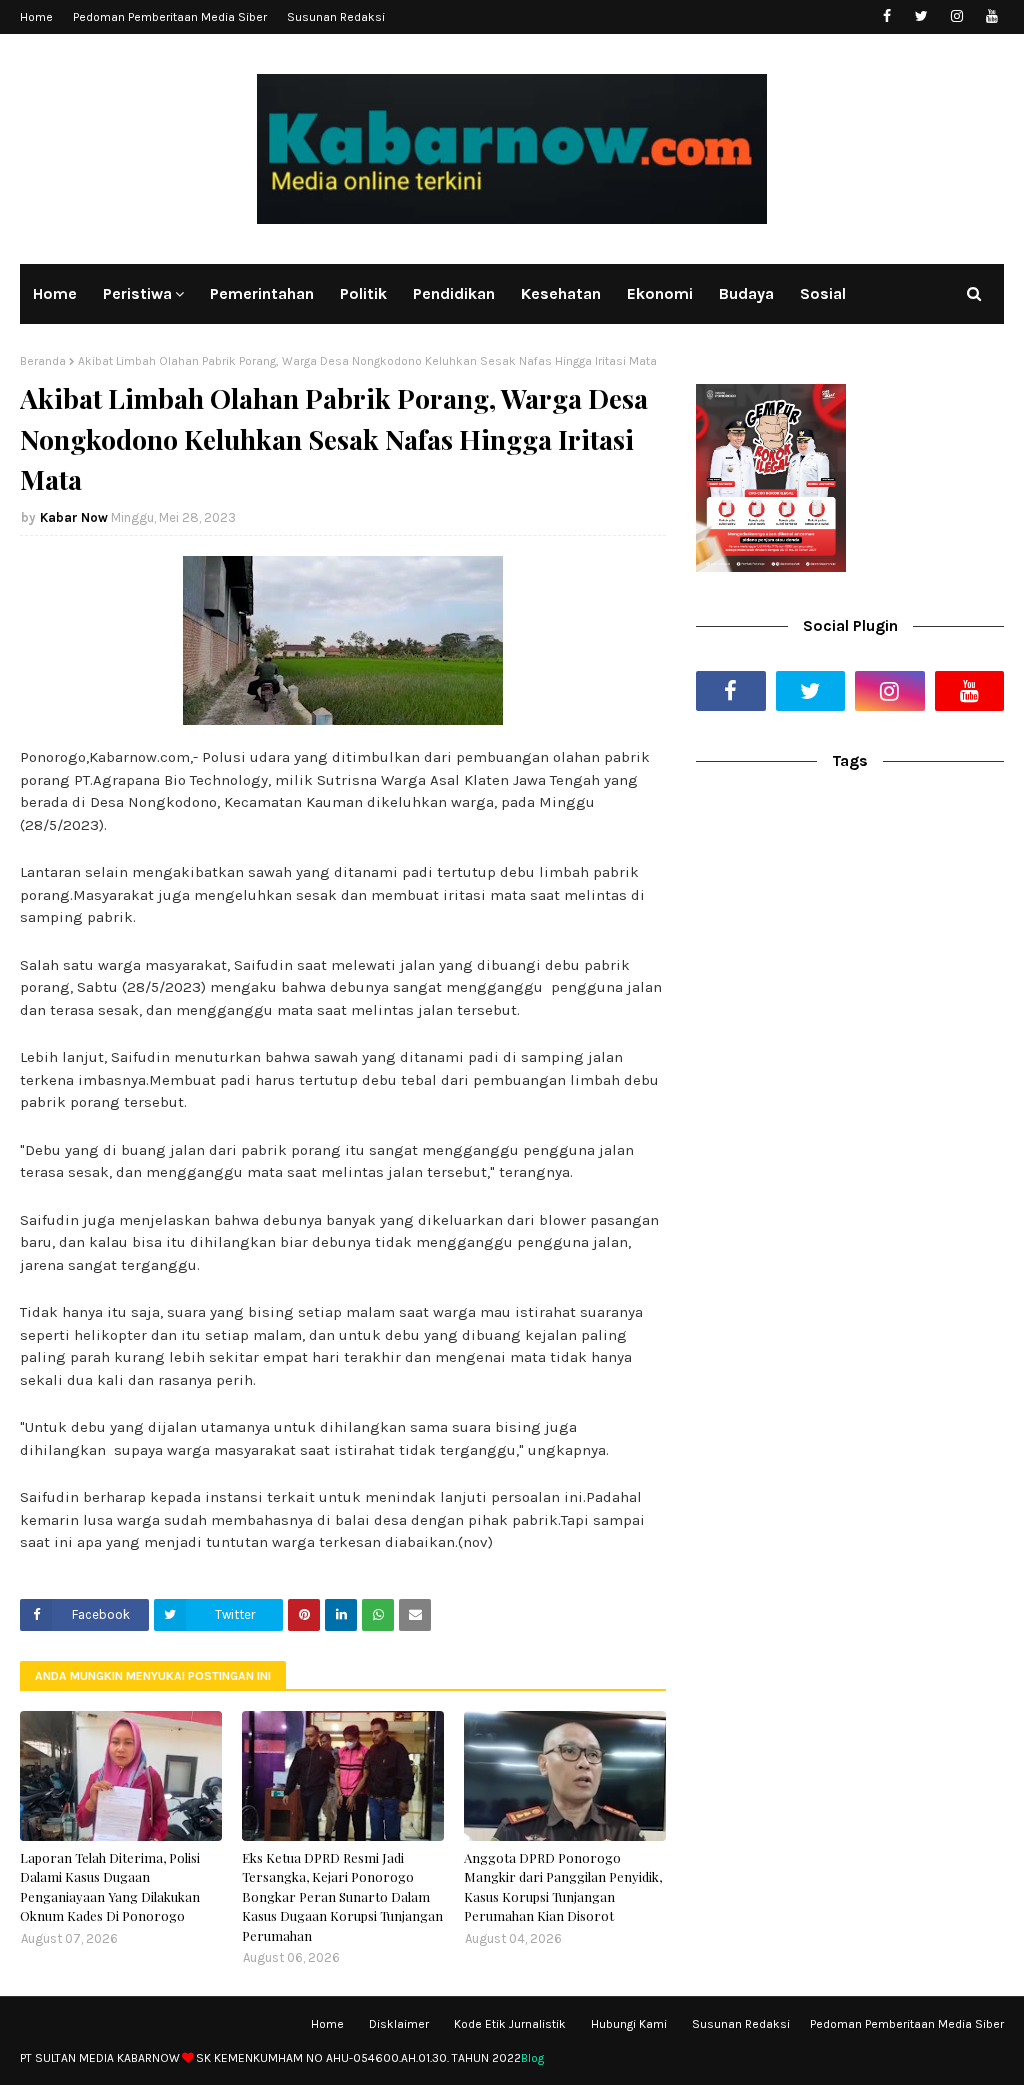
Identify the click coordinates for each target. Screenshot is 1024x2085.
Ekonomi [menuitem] (660, 293)
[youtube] (991, 16)
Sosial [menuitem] (823, 293)
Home (36, 17)
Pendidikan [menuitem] (454, 293)
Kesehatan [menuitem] (561, 293)
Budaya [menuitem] (746, 293)
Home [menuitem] (55, 293)
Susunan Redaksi (336, 17)
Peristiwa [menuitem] (137, 293)
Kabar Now (74, 517)
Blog (532, 2058)
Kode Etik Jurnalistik (510, 2024)
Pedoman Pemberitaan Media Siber (170, 17)
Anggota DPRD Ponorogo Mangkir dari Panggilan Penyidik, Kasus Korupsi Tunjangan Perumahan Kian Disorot (563, 1887)
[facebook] (886, 16)
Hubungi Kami (629, 2024)
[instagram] (956, 16)
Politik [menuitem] (363, 293)
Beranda (43, 361)
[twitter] (921, 16)
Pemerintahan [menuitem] (262, 293)
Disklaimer (399, 2024)
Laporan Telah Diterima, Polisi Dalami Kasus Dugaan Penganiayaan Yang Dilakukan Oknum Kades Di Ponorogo (110, 1887)
